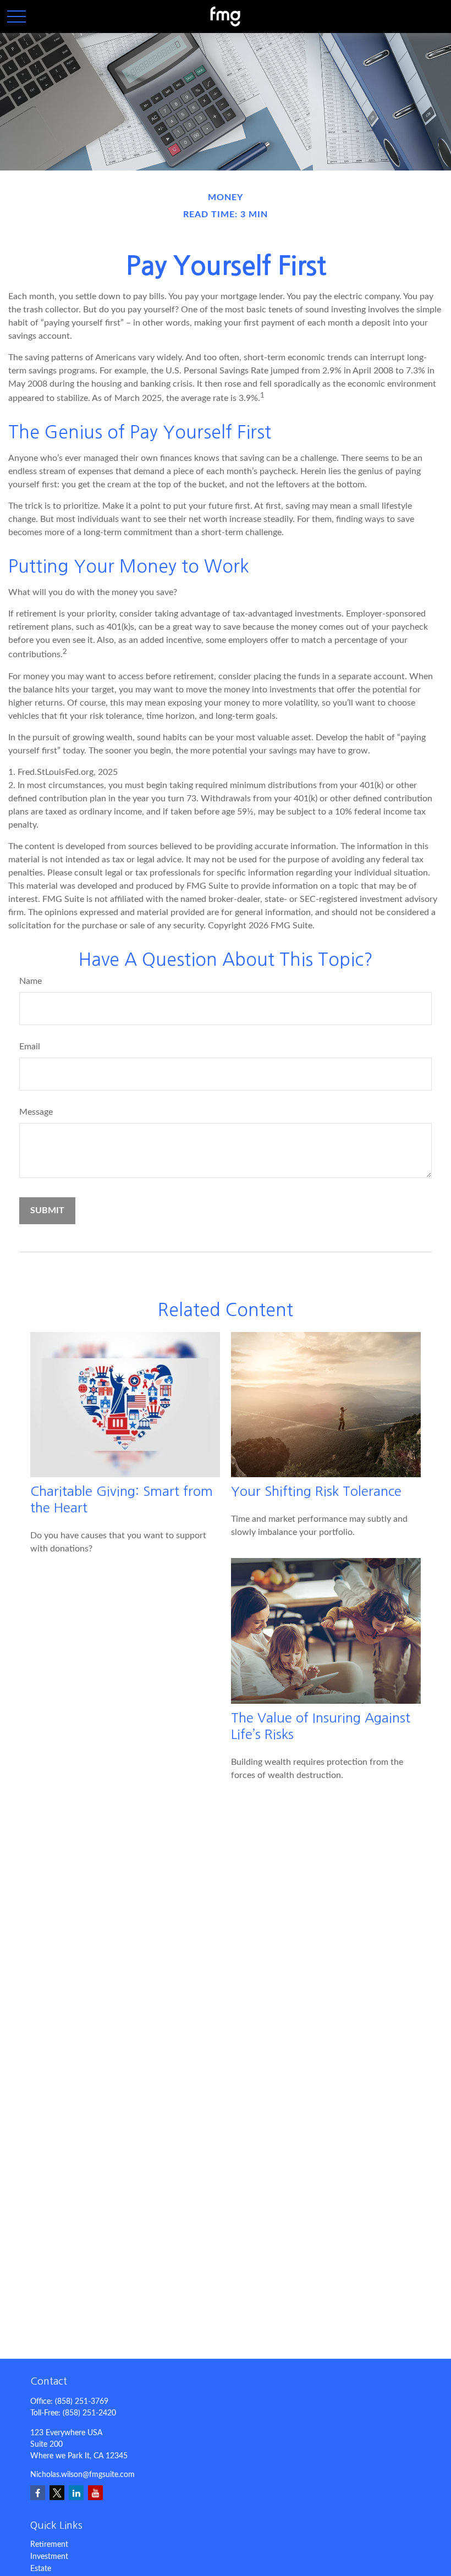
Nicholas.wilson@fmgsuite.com (82, 2475)
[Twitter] (57, 2493)
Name (31, 981)
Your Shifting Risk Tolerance (316, 1491)
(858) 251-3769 (82, 2402)
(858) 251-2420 (89, 2413)
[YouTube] (95, 2493)
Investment (49, 2557)
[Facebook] (38, 2493)
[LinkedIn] (76, 2493)
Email (30, 1047)
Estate (41, 2569)
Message (36, 1112)
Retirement (49, 2545)
